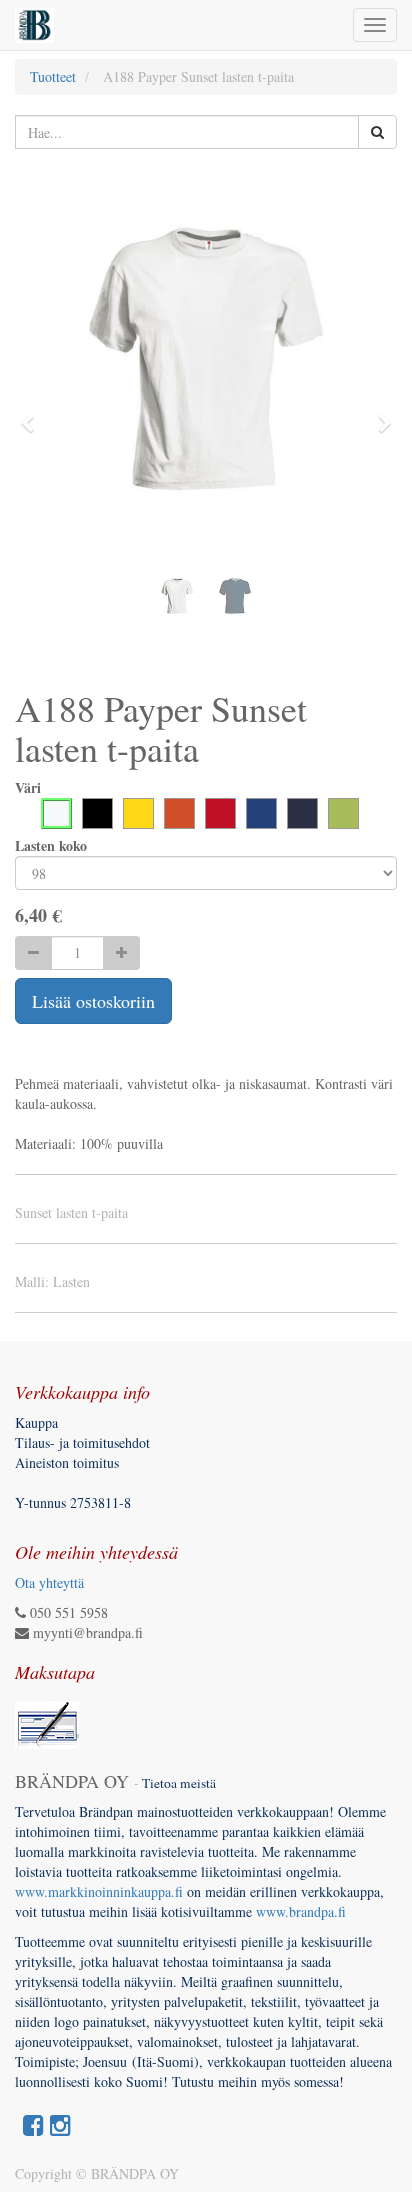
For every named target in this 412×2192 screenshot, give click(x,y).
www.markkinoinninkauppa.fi (99, 1891)
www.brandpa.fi (303, 1911)
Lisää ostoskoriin (93, 1001)
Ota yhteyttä (49, 1582)
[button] (33, 414)
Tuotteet (53, 76)
